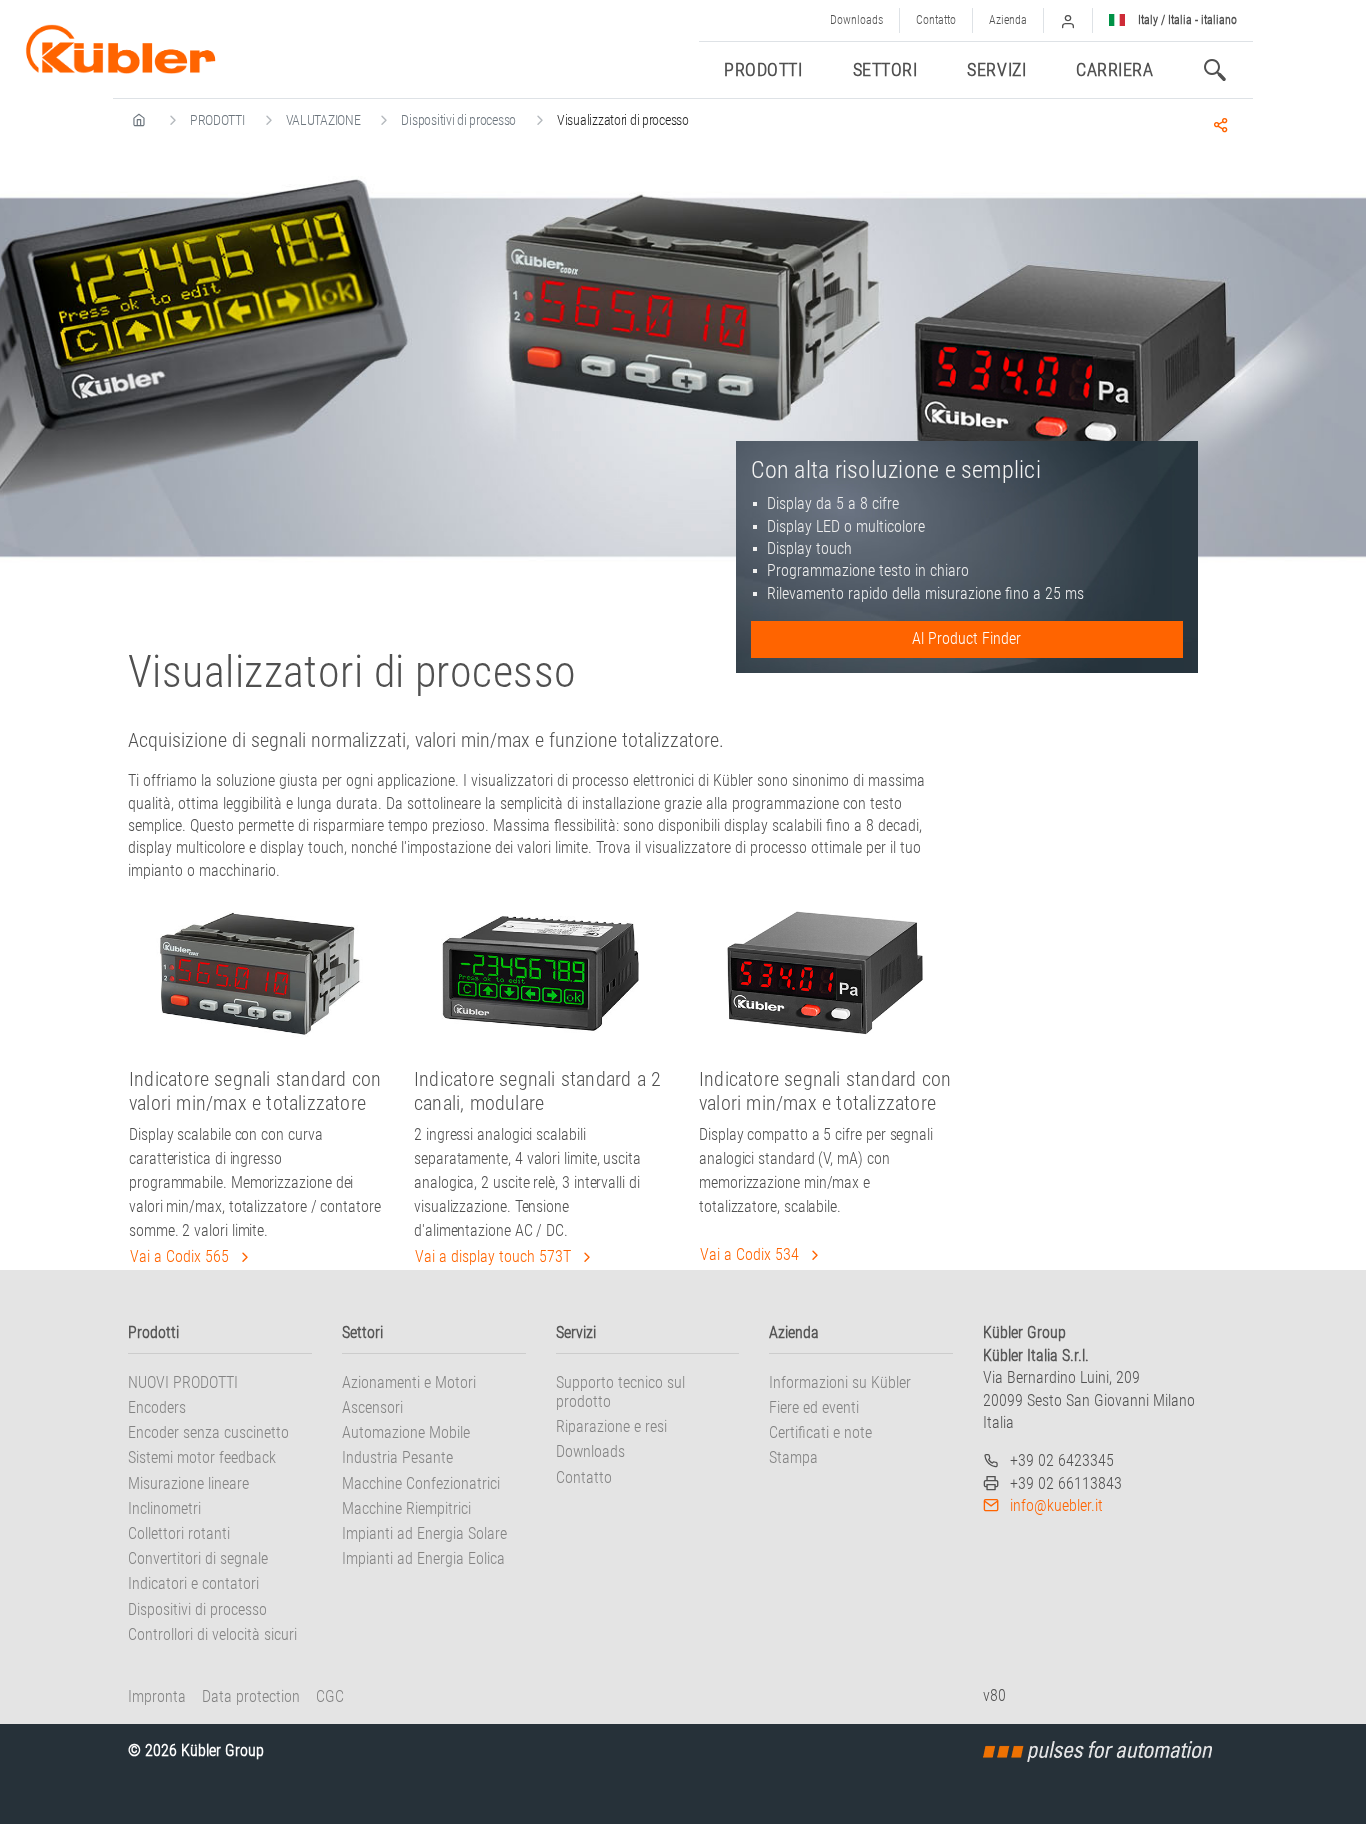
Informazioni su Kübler (840, 1382)
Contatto (936, 20)
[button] (1068, 20)
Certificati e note (820, 1432)
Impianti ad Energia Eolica (423, 1558)
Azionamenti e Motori (409, 1382)
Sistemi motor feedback (202, 1457)
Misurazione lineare (188, 1483)
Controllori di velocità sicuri (212, 1634)
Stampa (793, 1457)
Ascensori (372, 1407)
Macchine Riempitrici (406, 1508)
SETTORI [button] (885, 69)
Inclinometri (164, 1508)
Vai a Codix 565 (181, 1256)
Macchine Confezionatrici (421, 1483)
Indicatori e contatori (193, 1583)
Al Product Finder (966, 638)
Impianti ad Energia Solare (424, 1533)
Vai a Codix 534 (751, 1254)
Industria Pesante (397, 1457)
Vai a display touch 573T (495, 1256)
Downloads (856, 20)
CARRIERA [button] (1114, 69)
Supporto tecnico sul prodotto (620, 1392)
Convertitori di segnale (198, 1558)
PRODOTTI (217, 120)
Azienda (1008, 20)
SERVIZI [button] (996, 69)
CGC (330, 1696)
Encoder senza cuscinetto (208, 1432)
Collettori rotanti (179, 1533)
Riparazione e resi (611, 1426)
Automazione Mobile (406, 1432)
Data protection (251, 1696)
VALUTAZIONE (323, 120)
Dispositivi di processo (458, 120)
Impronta (157, 1696)
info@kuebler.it (1056, 1505)
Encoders (157, 1407)
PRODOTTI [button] (763, 69)
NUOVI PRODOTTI (183, 1382)
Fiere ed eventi (814, 1407)
